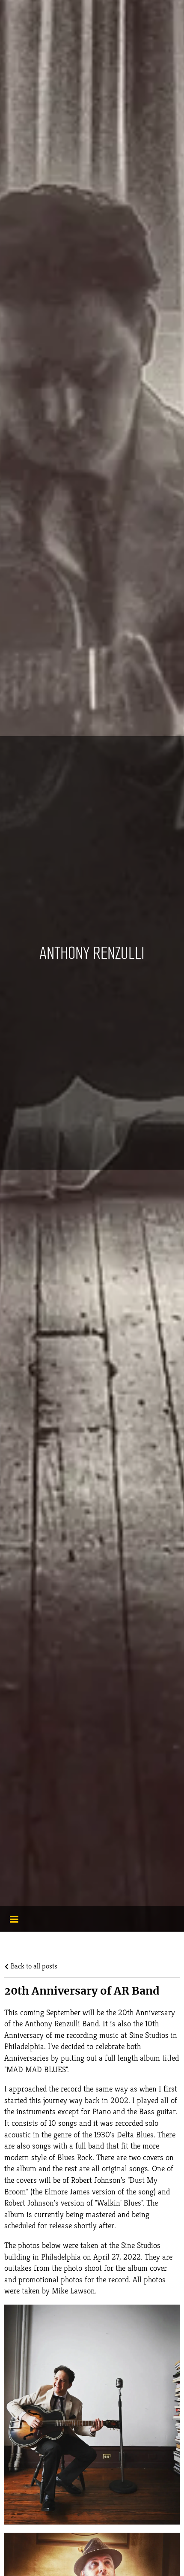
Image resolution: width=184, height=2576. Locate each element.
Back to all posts (33, 1966)
